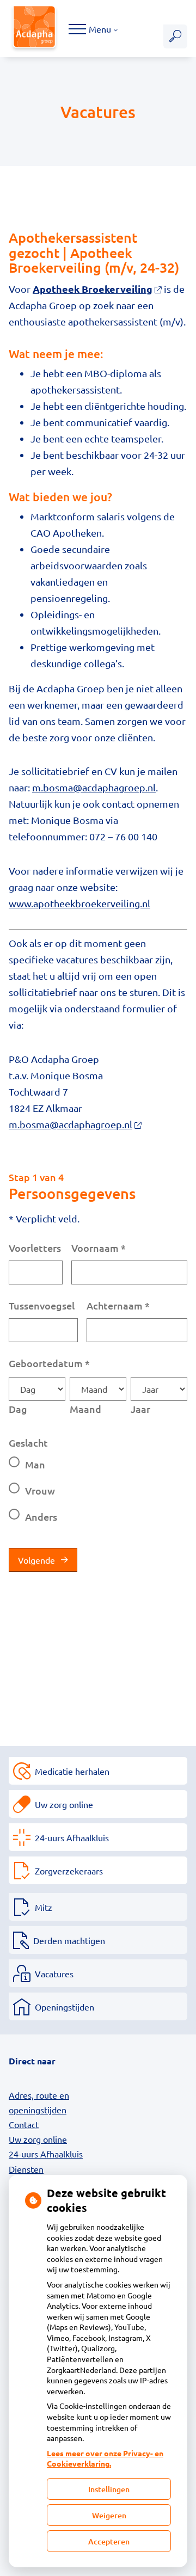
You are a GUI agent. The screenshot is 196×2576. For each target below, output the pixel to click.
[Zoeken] (175, 36)
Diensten (26, 2169)
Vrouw (40, 1490)
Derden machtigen (69, 1940)
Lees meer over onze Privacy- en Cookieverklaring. (105, 2458)
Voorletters (35, 1248)
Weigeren (109, 2515)
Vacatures (54, 1974)
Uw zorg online (64, 1804)
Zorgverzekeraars (69, 1871)
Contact (24, 2124)
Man (35, 1464)
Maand (85, 1409)
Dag (18, 1409)
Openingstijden (65, 2007)
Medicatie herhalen (72, 1771)
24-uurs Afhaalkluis (72, 1837)
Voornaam (99, 1248)
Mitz (44, 1907)
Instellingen (109, 2489)
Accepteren (109, 2541)
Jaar (140, 1409)
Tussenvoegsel (42, 1305)
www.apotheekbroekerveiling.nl (79, 903)
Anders (41, 1517)
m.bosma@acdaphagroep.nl (94, 787)
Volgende (36, 1560)
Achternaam (118, 1305)
